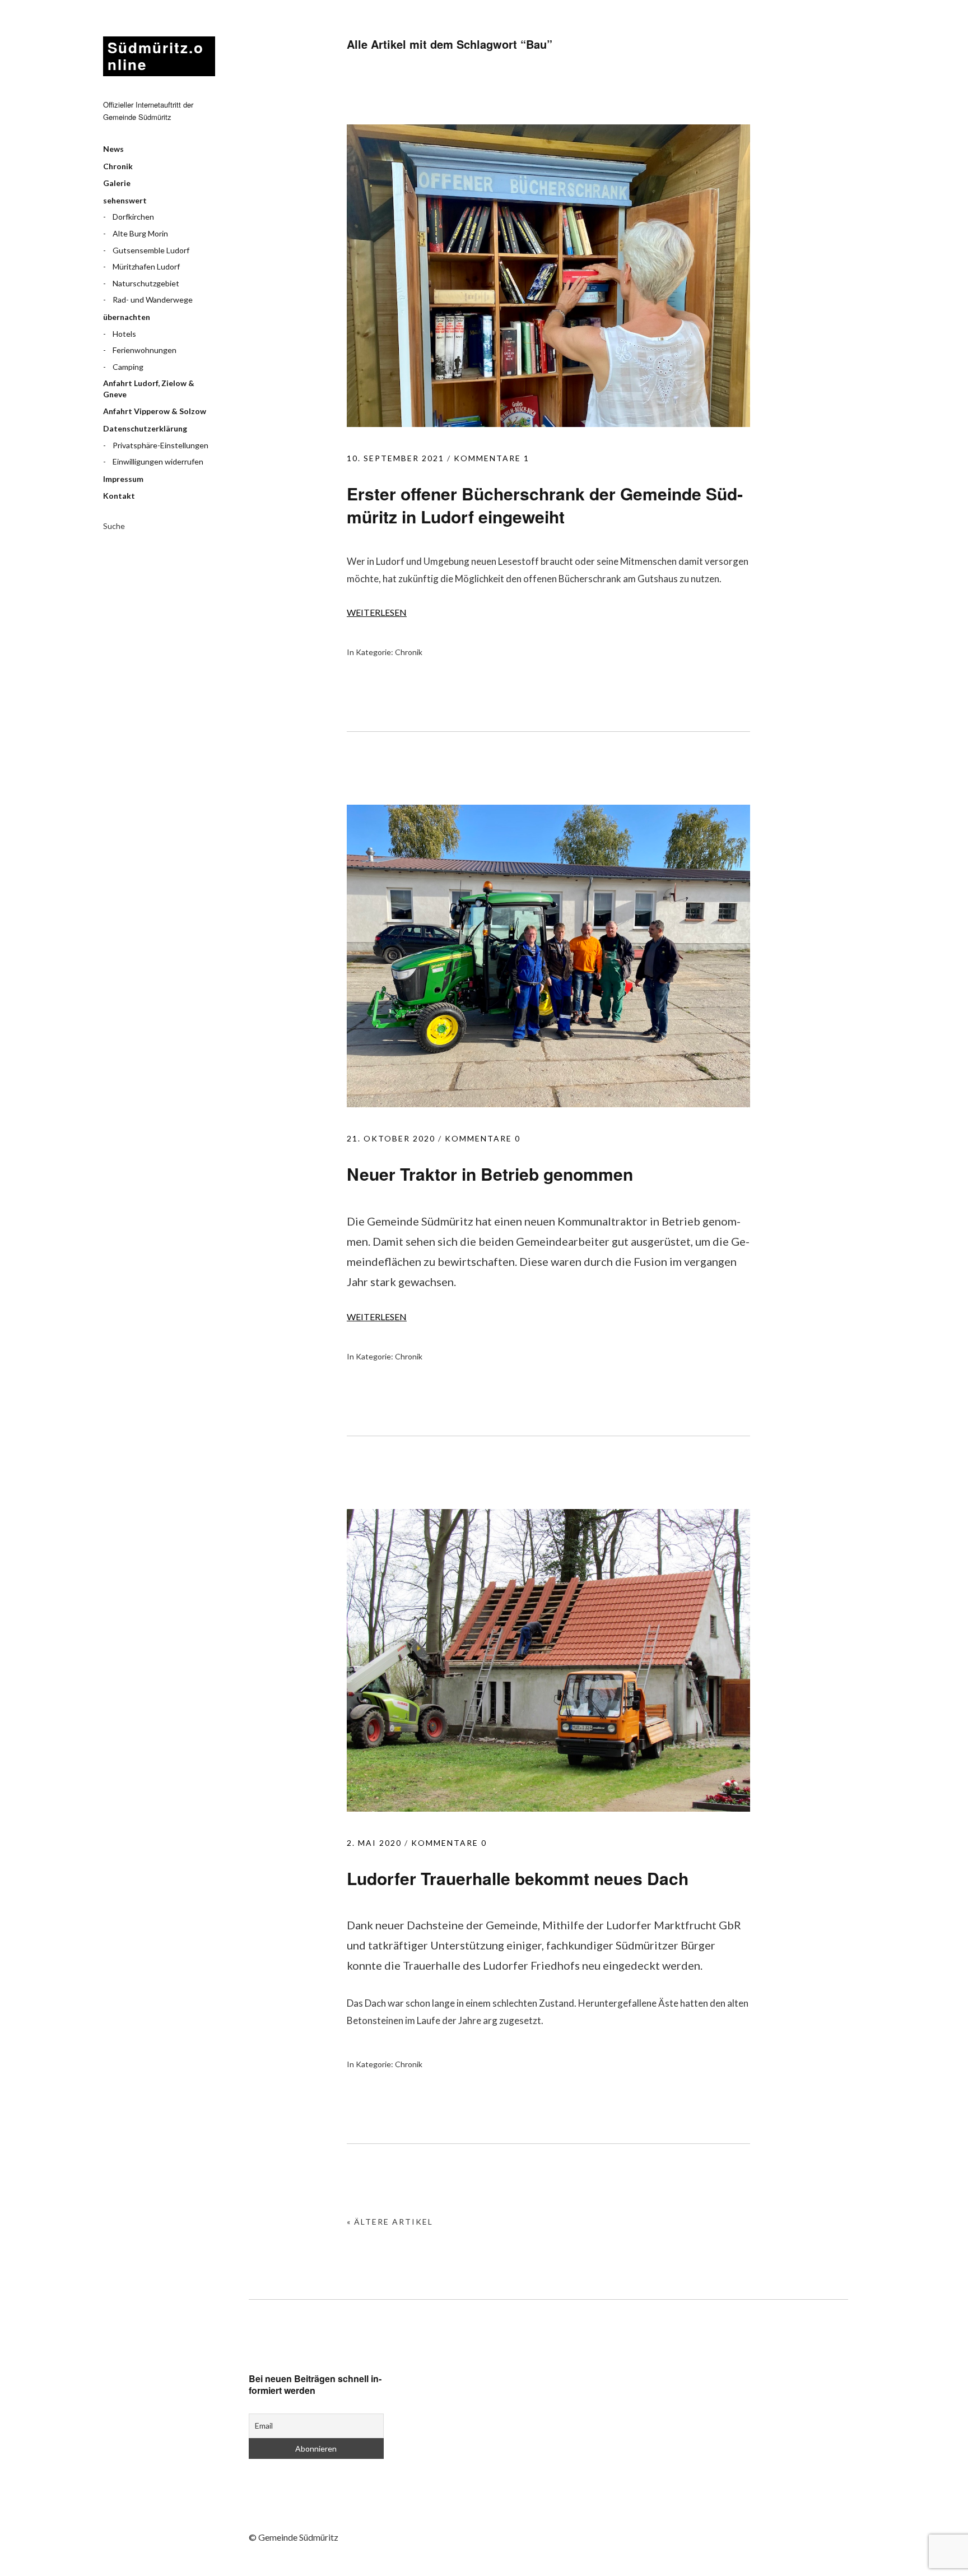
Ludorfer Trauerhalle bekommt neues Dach (518, 1878)
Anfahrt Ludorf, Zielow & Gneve (149, 389)
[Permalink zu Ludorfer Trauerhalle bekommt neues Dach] (548, 1808)
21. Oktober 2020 (391, 1138)
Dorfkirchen (133, 217)
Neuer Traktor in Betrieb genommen (490, 1174)
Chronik (118, 166)
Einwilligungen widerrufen (158, 461)
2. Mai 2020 (374, 1843)
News (113, 149)
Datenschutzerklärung (145, 428)
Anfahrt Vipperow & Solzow (155, 411)
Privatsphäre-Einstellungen (160, 445)
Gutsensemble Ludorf (151, 250)
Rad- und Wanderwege (153, 300)
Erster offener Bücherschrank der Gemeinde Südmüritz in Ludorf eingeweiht (545, 505)
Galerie (117, 183)
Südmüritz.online (156, 56)
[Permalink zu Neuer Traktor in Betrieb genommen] (548, 1104)
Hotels (124, 334)
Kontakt (119, 496)
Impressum (123, 479)
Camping (128, 367)
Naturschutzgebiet (146, 283)
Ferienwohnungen (145, 350)
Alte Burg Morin (140, 233)
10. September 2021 (395, 458)
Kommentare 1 (492, 458)
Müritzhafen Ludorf (146, 266)
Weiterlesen (377, 612)
